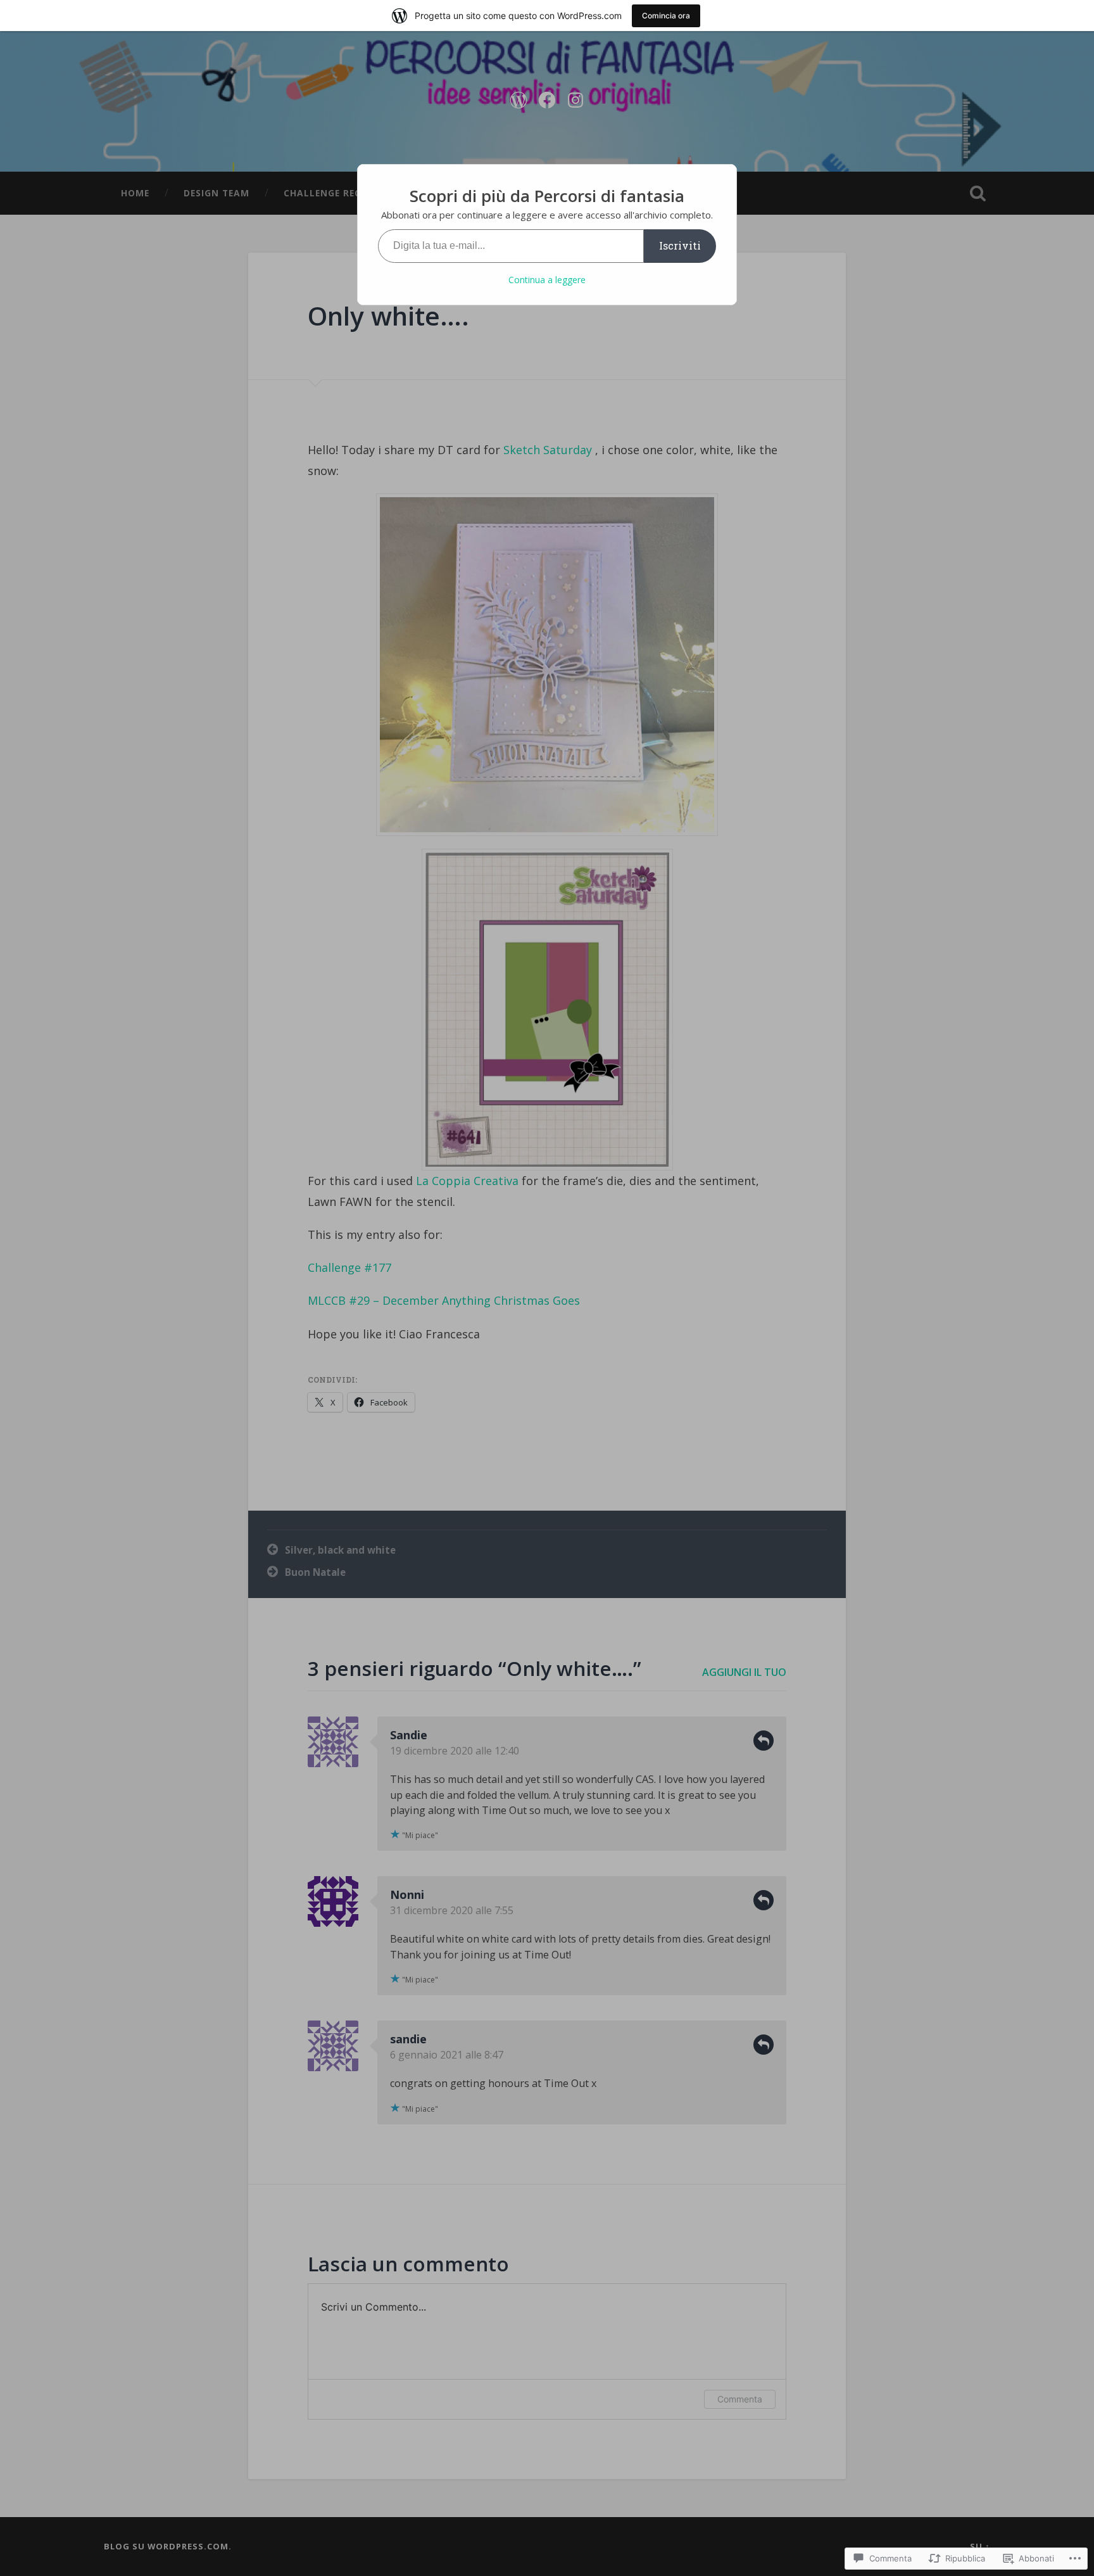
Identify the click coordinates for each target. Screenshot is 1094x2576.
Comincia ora (666, 16)
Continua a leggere (547, 280)
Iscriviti (680, 245)
